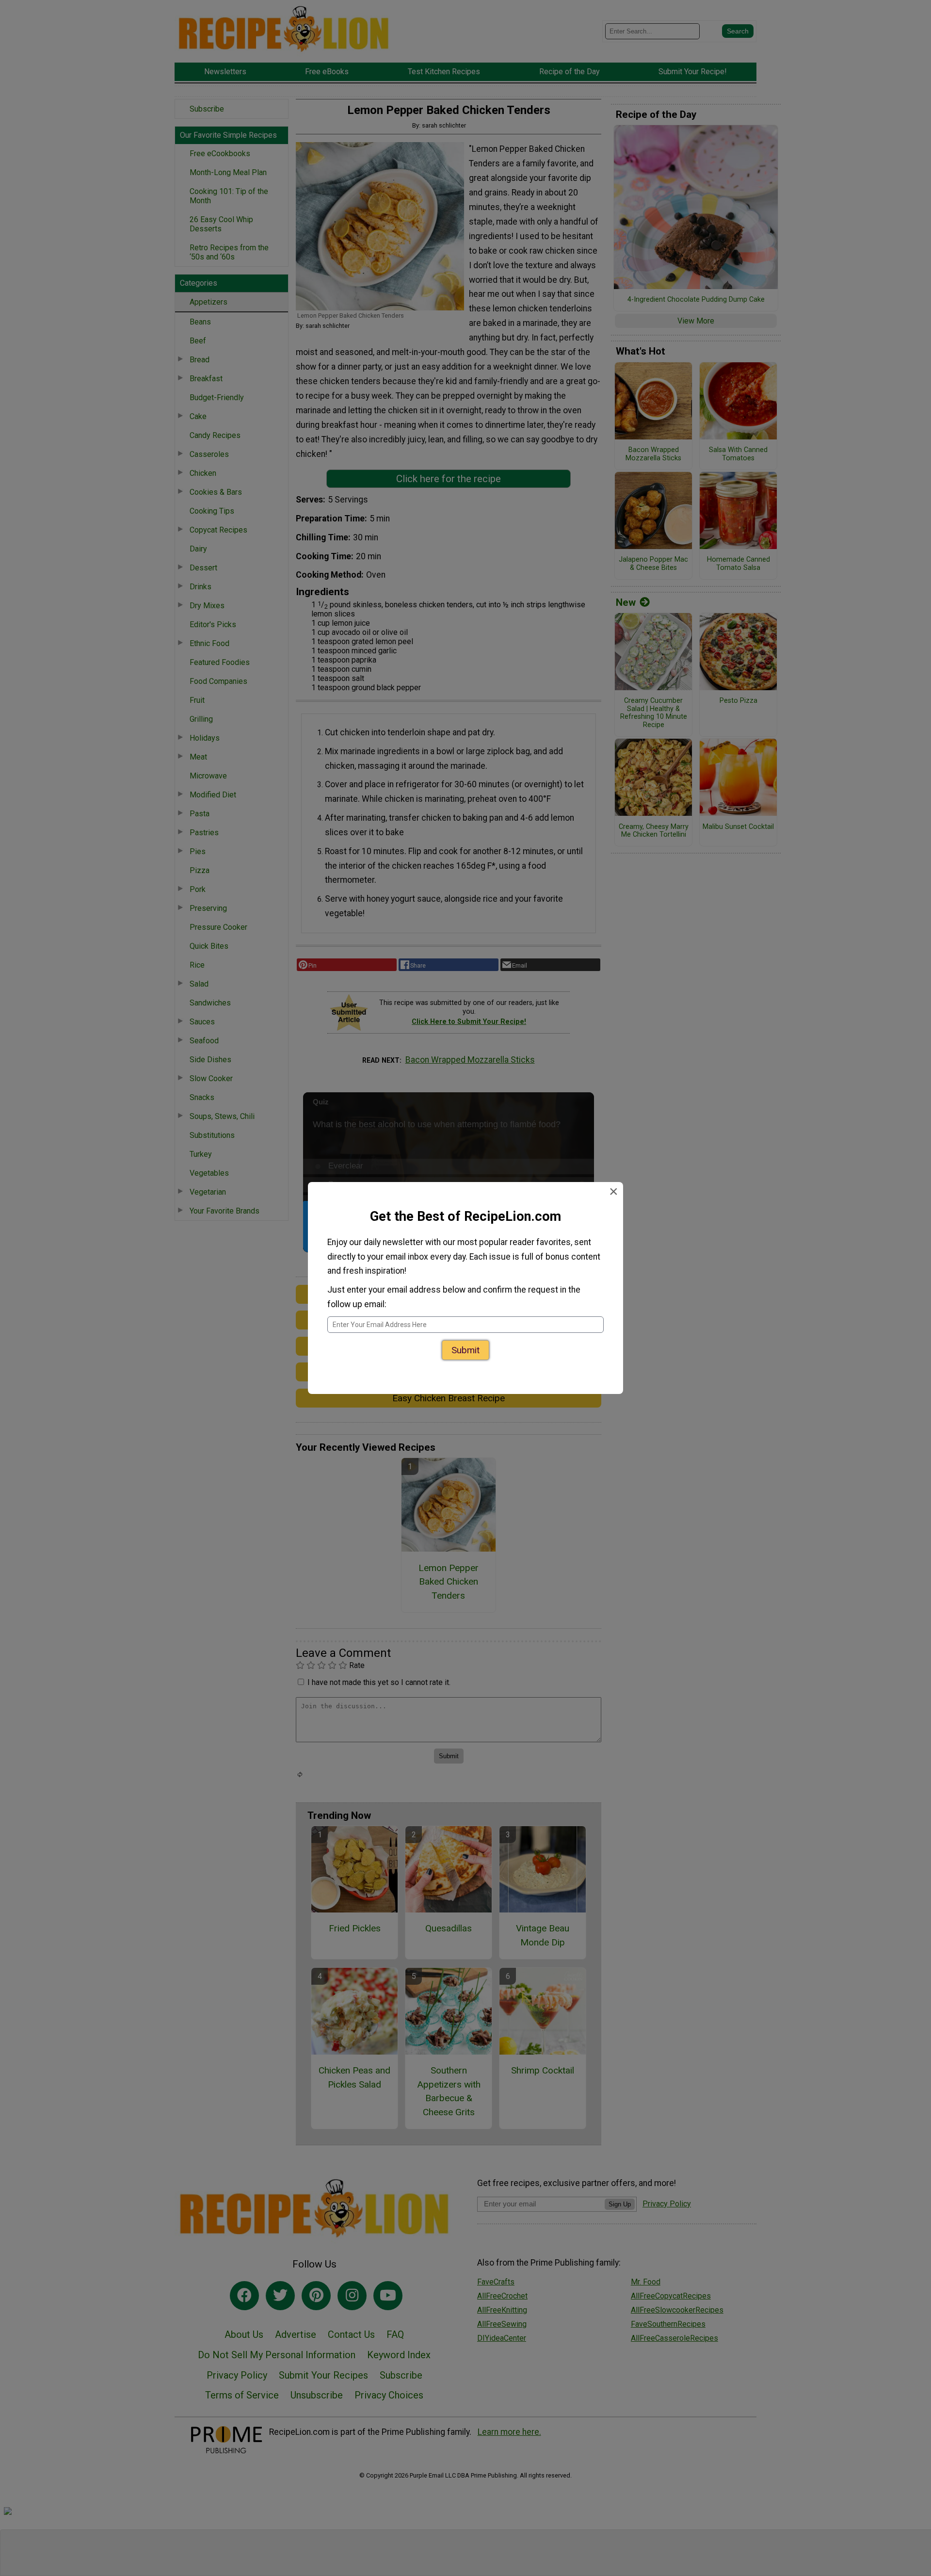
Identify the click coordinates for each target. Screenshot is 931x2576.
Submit (465, 1353)
